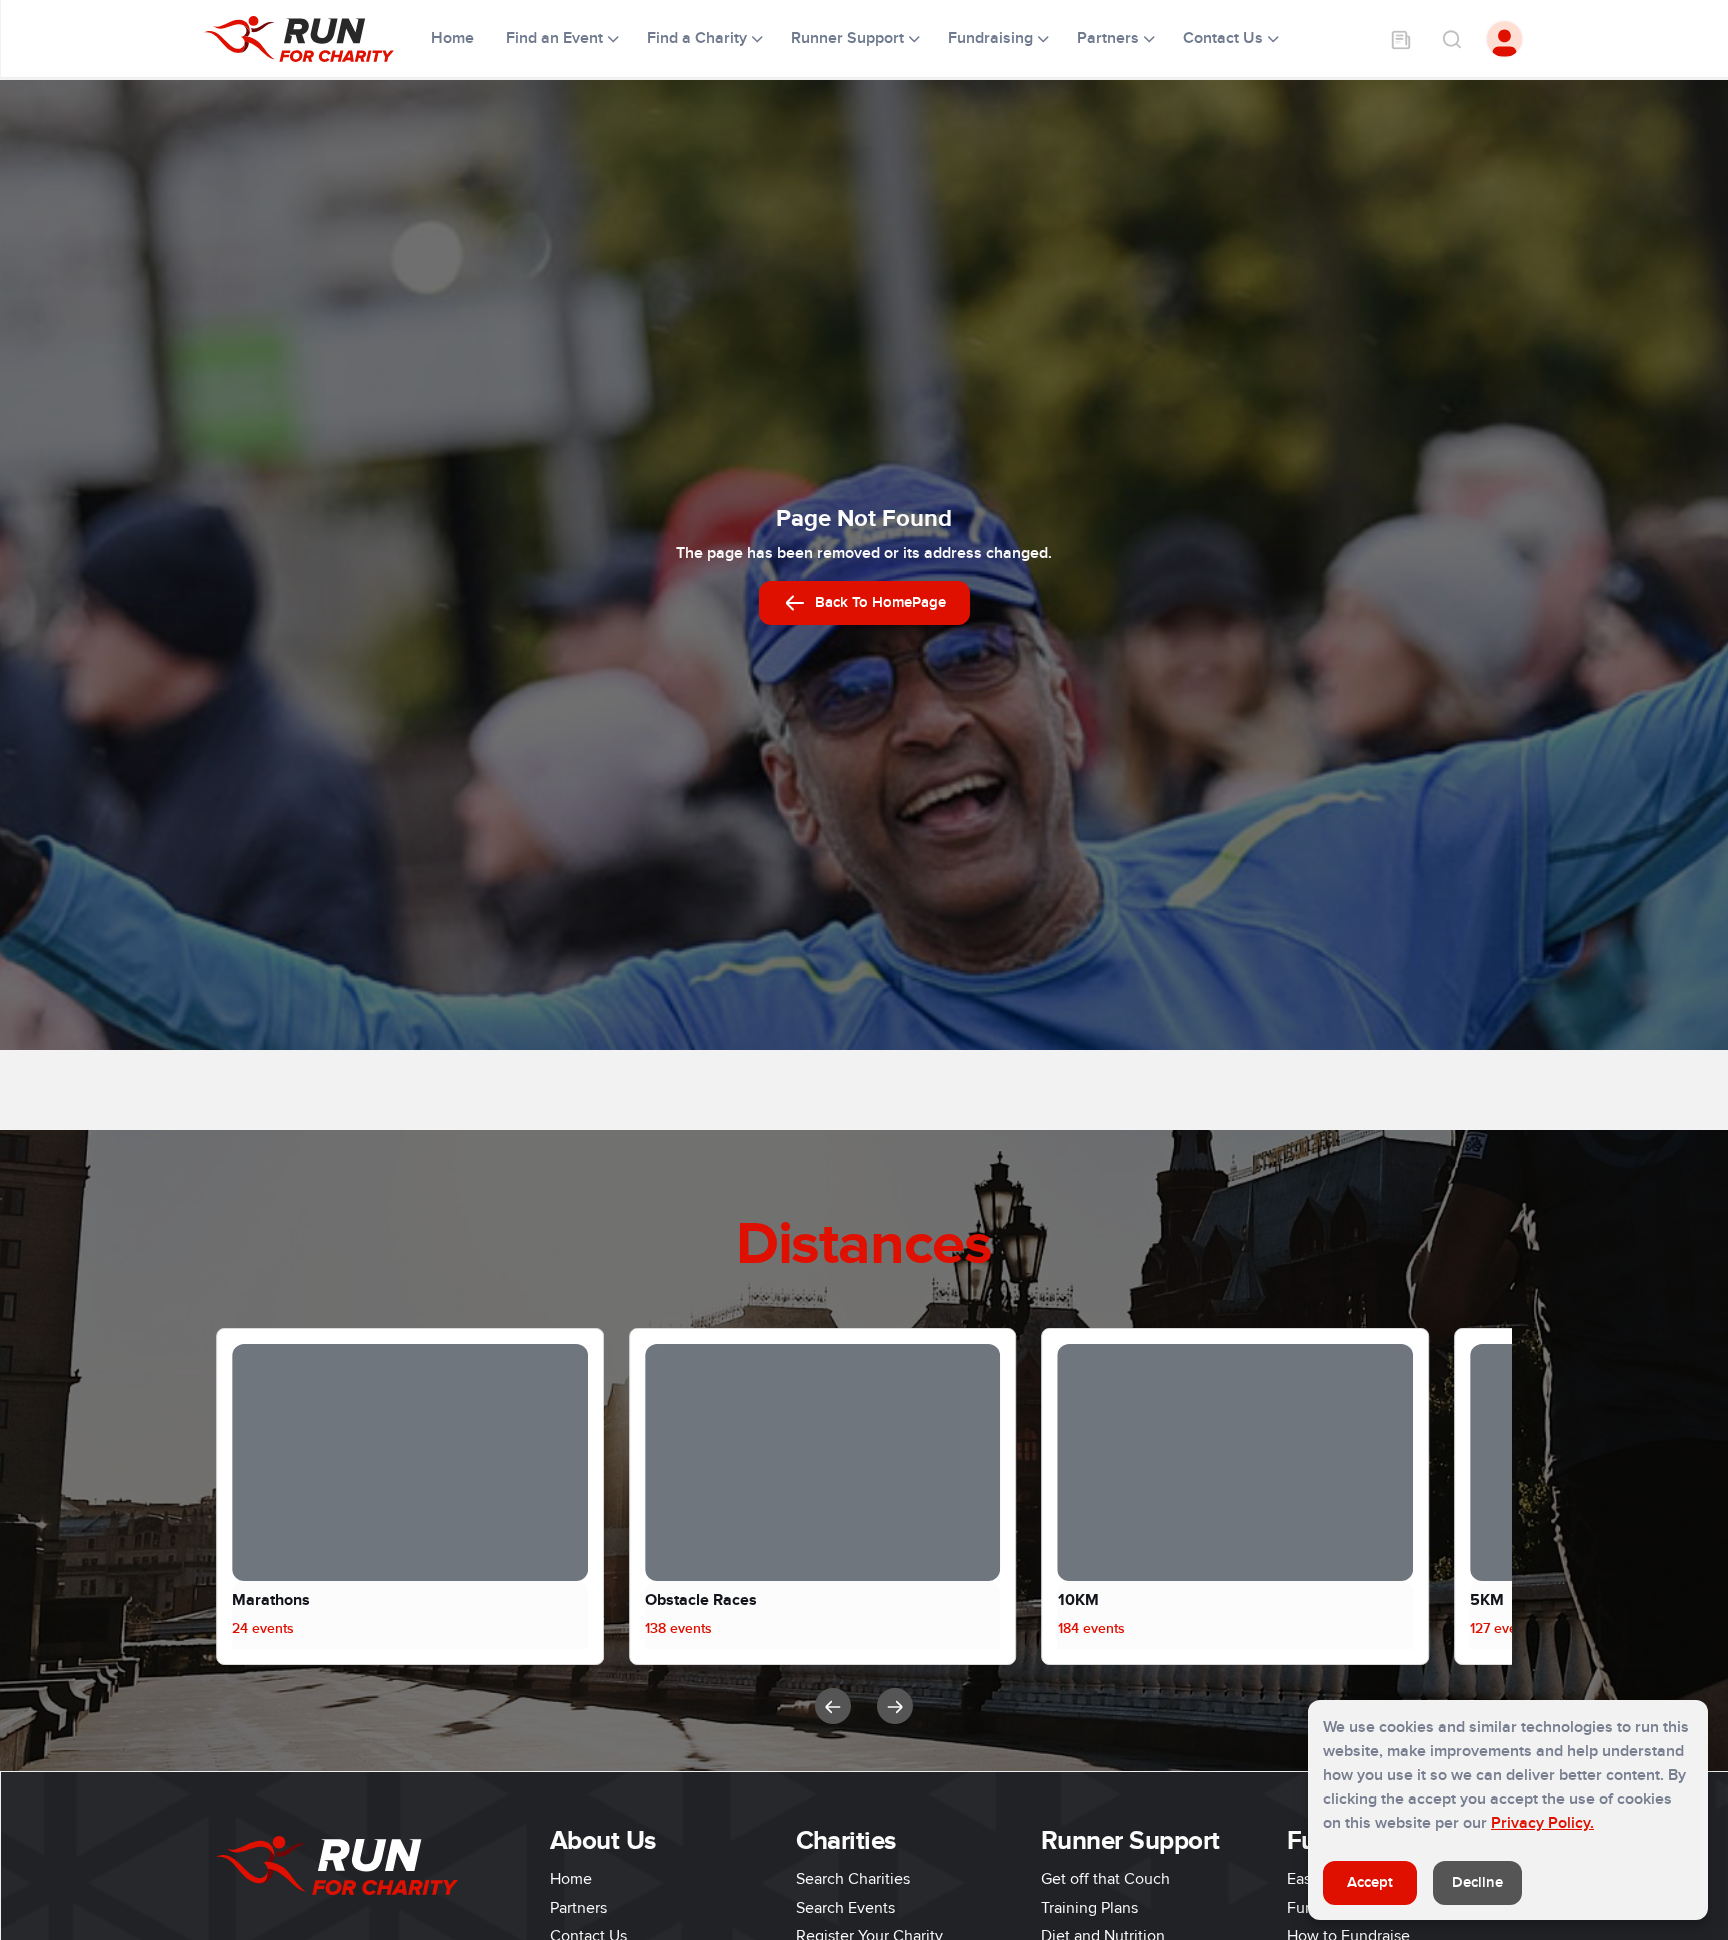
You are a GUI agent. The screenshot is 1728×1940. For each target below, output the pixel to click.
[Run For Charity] (311, 39)
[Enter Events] (1401, 39)
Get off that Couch (1105, 1879)
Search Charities (853, 1879)
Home (454, 38)
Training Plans (1089, 1908)
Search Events (845, 1908)
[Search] (1451, 39)
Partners (578, 1908)
